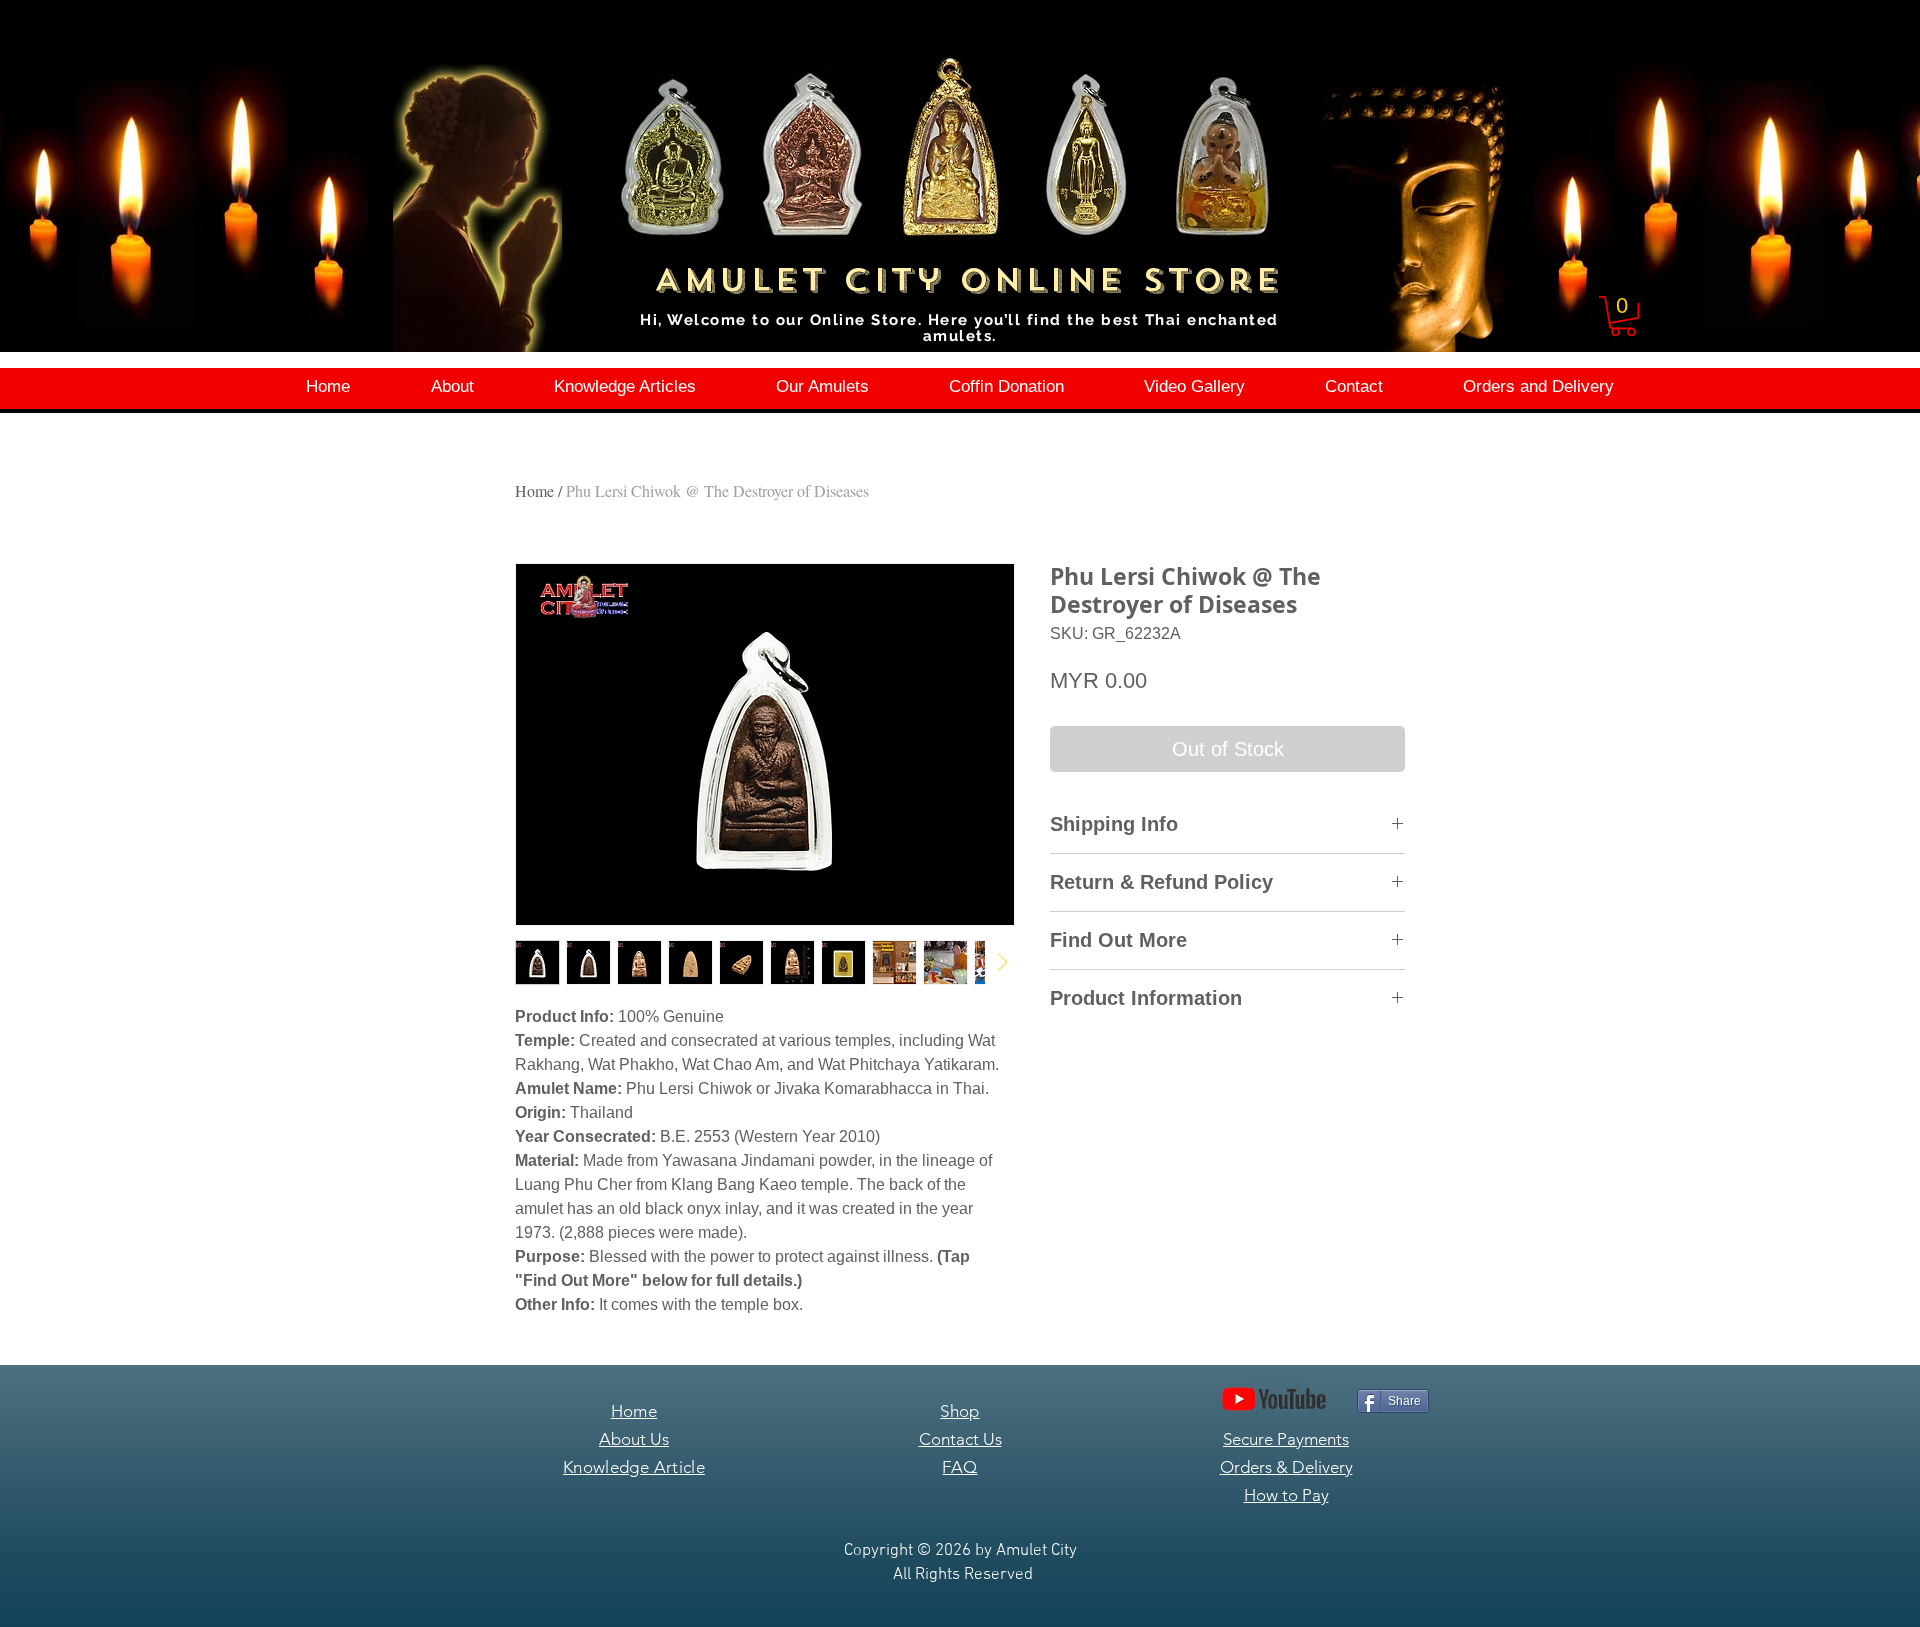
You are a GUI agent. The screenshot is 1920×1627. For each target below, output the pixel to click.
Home (534, 490)
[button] (1623, 316)
